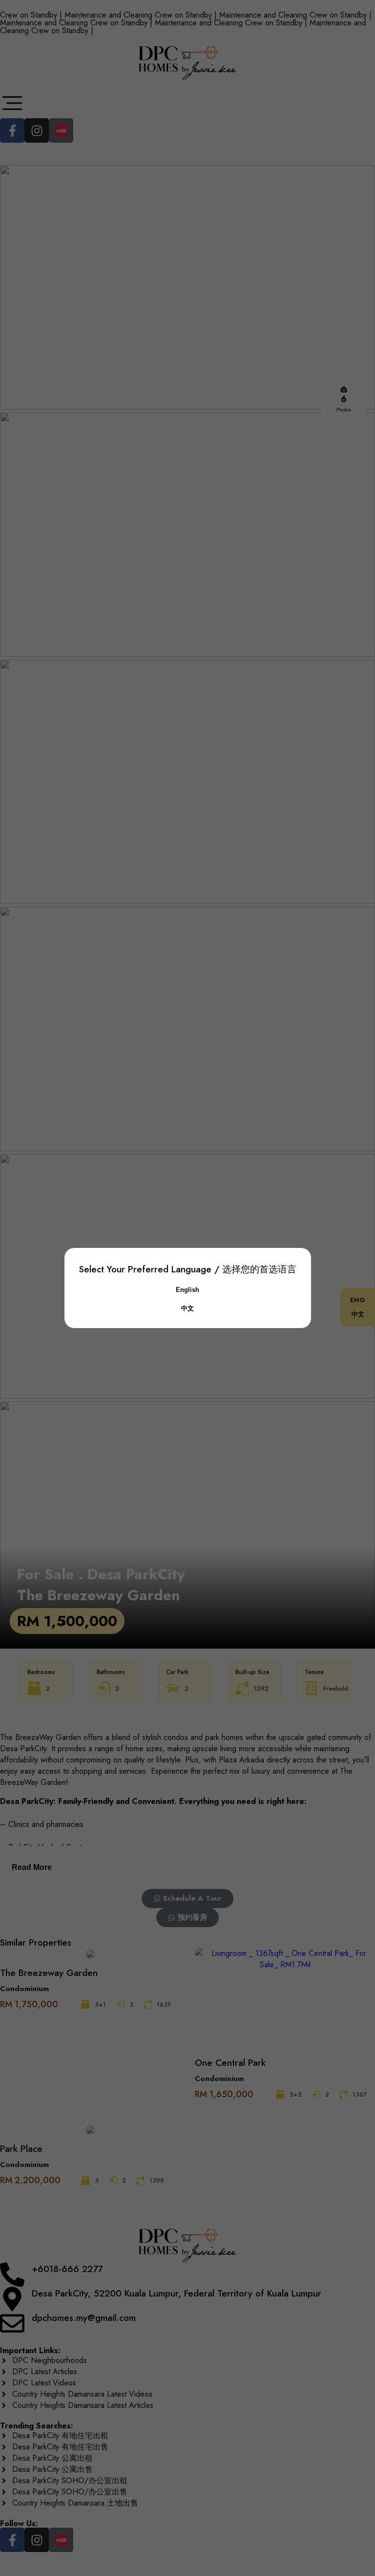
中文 (187, 1308)
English (187, 1290)
